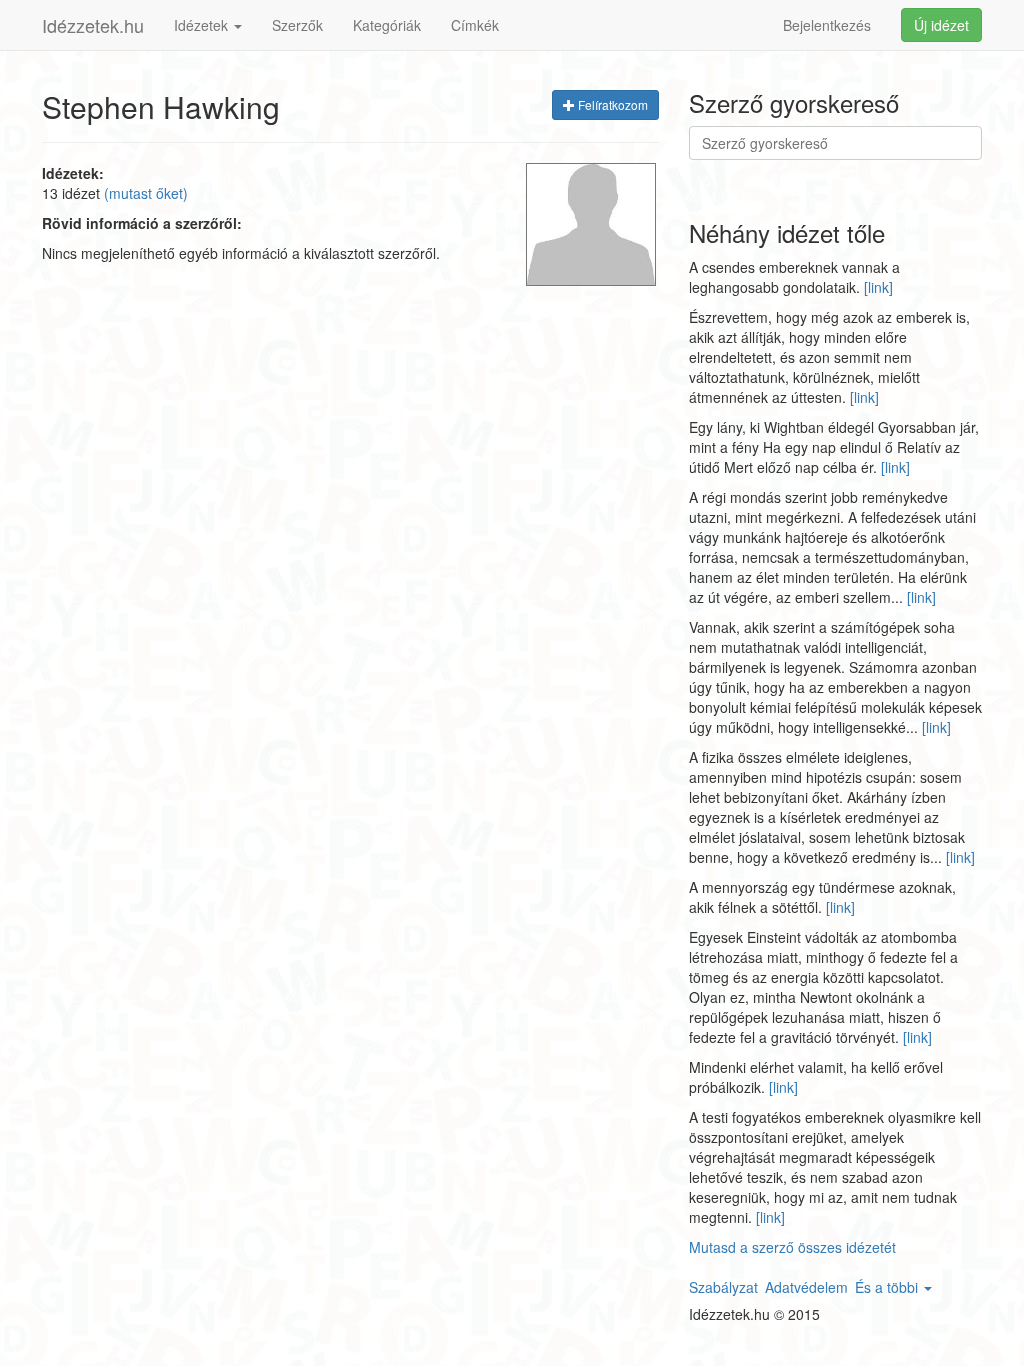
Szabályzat (723, 1287)
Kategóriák (387, 25)
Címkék (475, 25)
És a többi (888, 1287)
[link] (878, 287)
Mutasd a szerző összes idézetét (792, 1247)
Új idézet (941, 25)
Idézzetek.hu (93, 25)
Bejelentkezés (827, 25)
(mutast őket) (146, 193)
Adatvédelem (806, 1287)
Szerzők (297, 25)
